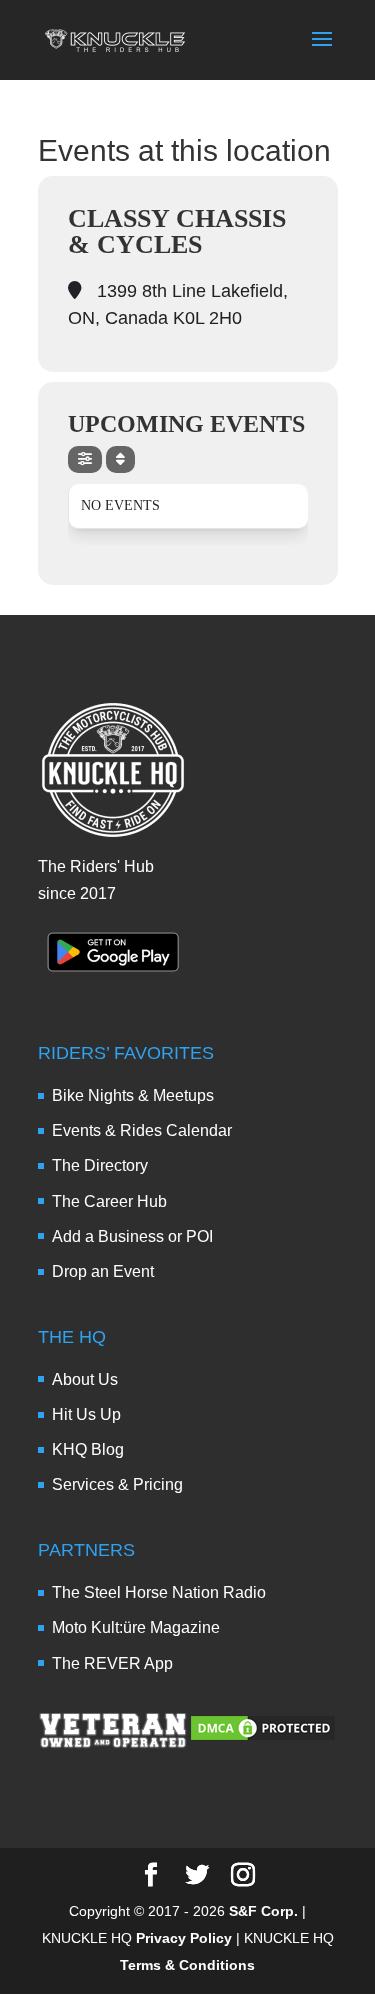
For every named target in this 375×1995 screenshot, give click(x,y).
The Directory (100, 1165)
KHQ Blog (88, 1449)
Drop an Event (103, 1271)
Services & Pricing (117, 1484)
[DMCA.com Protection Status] (263, 1737)
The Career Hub (109, 1201)
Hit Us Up (86, 1414)
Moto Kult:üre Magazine (136, 1627)
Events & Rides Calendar (142, 1130)
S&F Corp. (263, 1911)
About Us (85, 1379)
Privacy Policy (184, 1938)
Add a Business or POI (132, 1236)
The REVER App (112, 1663)
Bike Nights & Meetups (133, 1095)
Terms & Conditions (187, 1965)
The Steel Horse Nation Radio (159, 1592)
